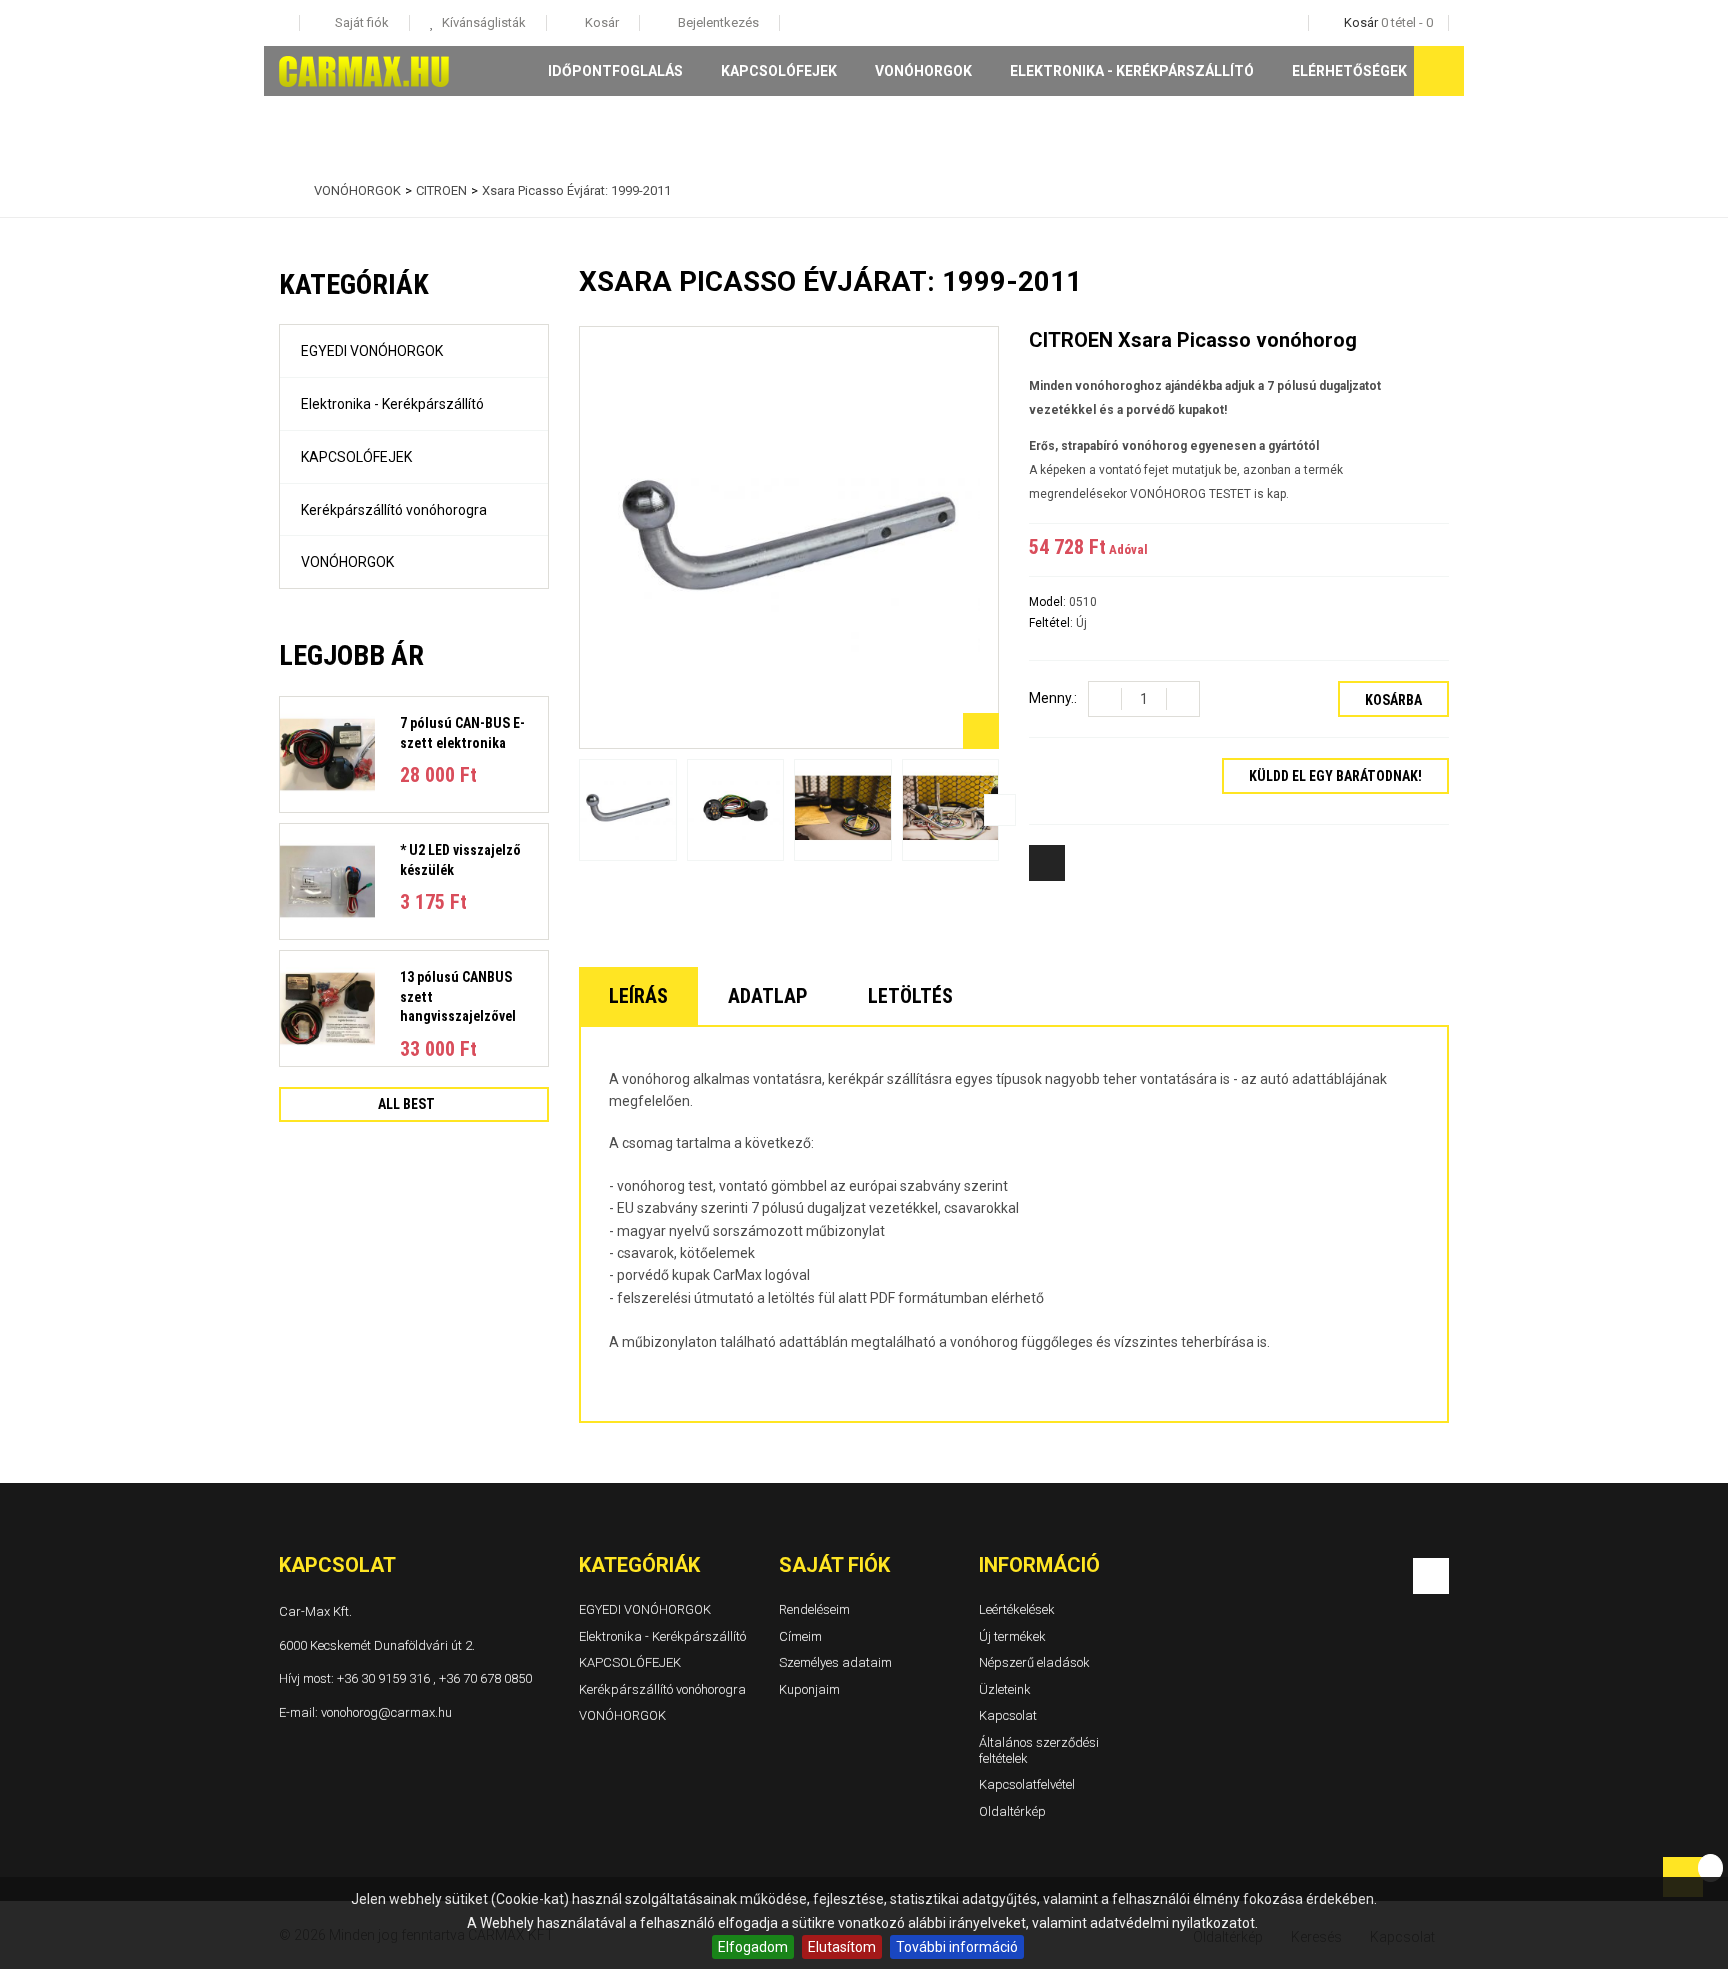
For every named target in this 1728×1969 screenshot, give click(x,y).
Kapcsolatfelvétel (1027, 1784)
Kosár (600, 22)
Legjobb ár (351, 655)
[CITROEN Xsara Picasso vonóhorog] (628, 809)
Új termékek (1012, 1636)
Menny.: (1053, 698)
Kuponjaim (809, 1689)
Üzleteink (1005, 1689)
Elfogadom (753, 1947)
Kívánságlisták (482, 22)
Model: (1049, 602)
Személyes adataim (835, 1662)
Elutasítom (842, 1947)
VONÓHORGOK (923, 71)
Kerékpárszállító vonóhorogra (394, 510)
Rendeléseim (814, 1609)
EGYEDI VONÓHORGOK (372, 351)
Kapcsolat (1008, 1716)
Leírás (638, 996)
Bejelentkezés (717, 22)
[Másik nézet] (578, 810)
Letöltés (910, 996)
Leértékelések (1017, 1609)
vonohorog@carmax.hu (386, 1712)
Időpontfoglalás (615, 71)
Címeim (800, 1636)
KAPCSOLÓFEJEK (779, 71)
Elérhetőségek (1349, 71)
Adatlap (768, 996)
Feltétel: (1052, 623)
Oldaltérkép (1012, 1811)
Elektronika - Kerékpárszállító (1132, 71)
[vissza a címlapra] (284, 191)
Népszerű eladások (1034, 1662)
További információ (957, 1947)
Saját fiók (834, 1565)
